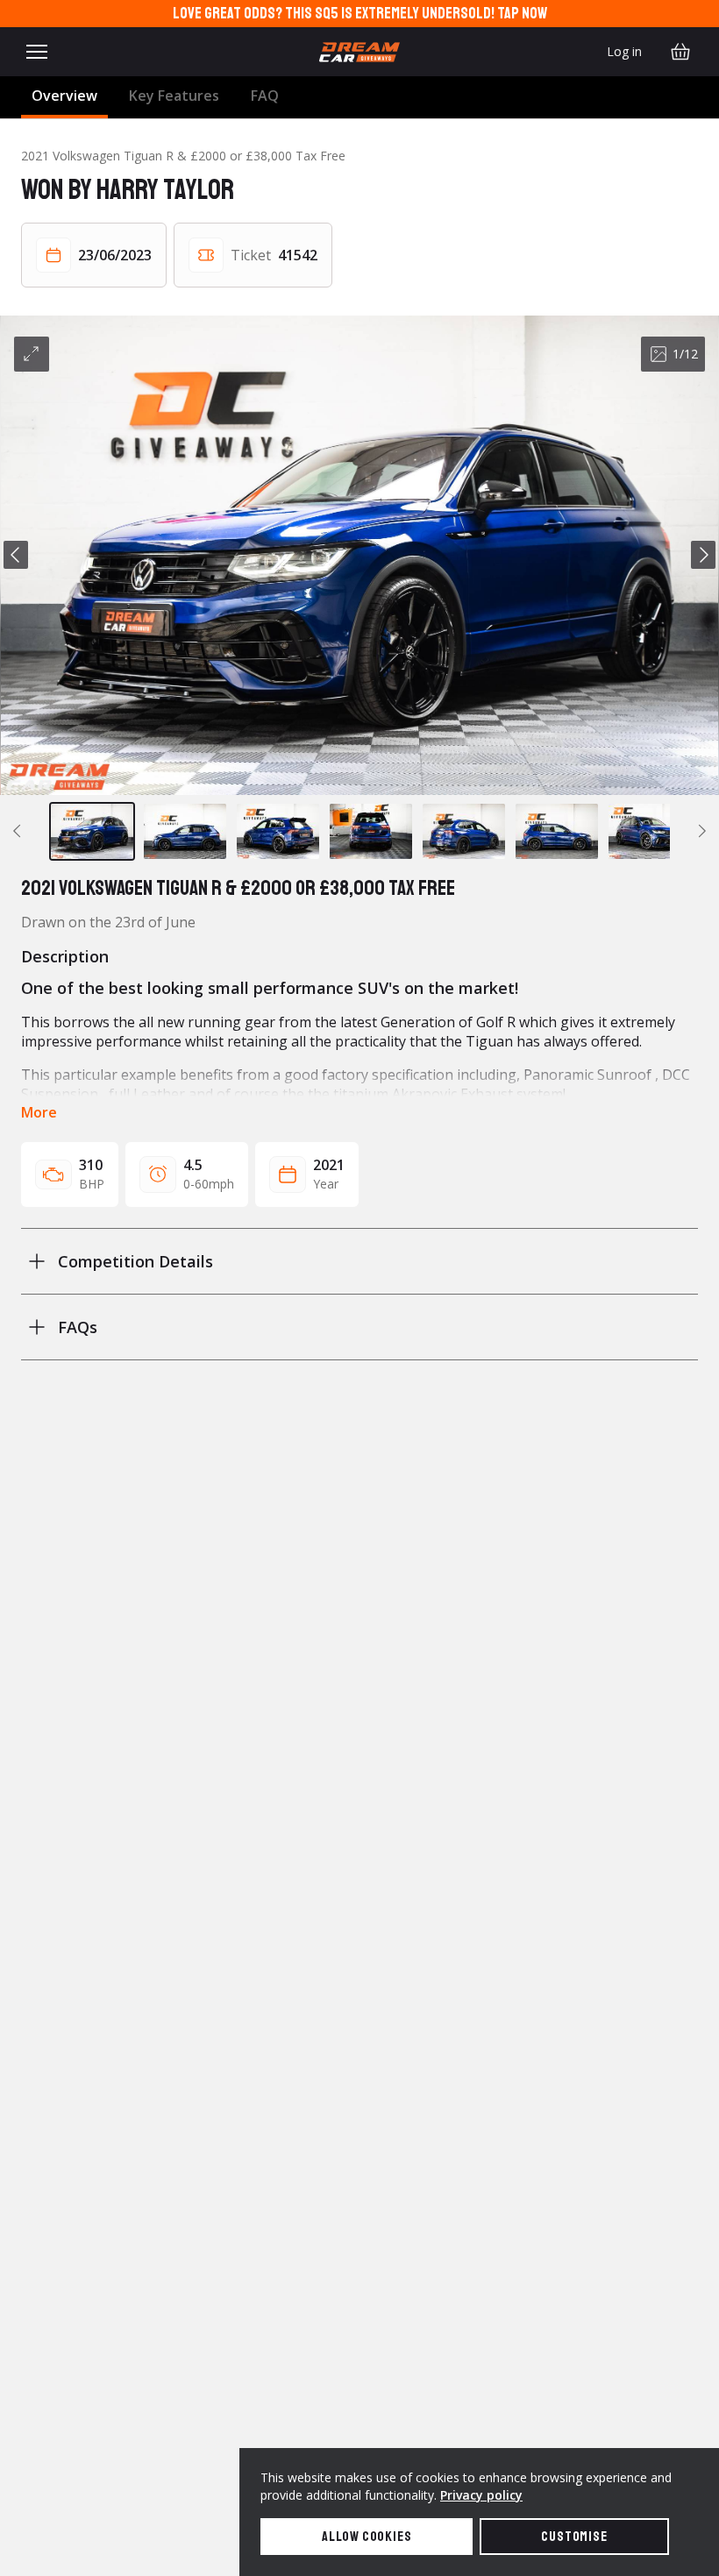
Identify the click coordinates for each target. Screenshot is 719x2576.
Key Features (174, 96)
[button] (359, 555)
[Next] (703, 555)
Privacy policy (481, 2495)
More (39, 1112)
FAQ (265, 96)
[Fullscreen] (32, 354)
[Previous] (16, 555)
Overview (64, 96)
